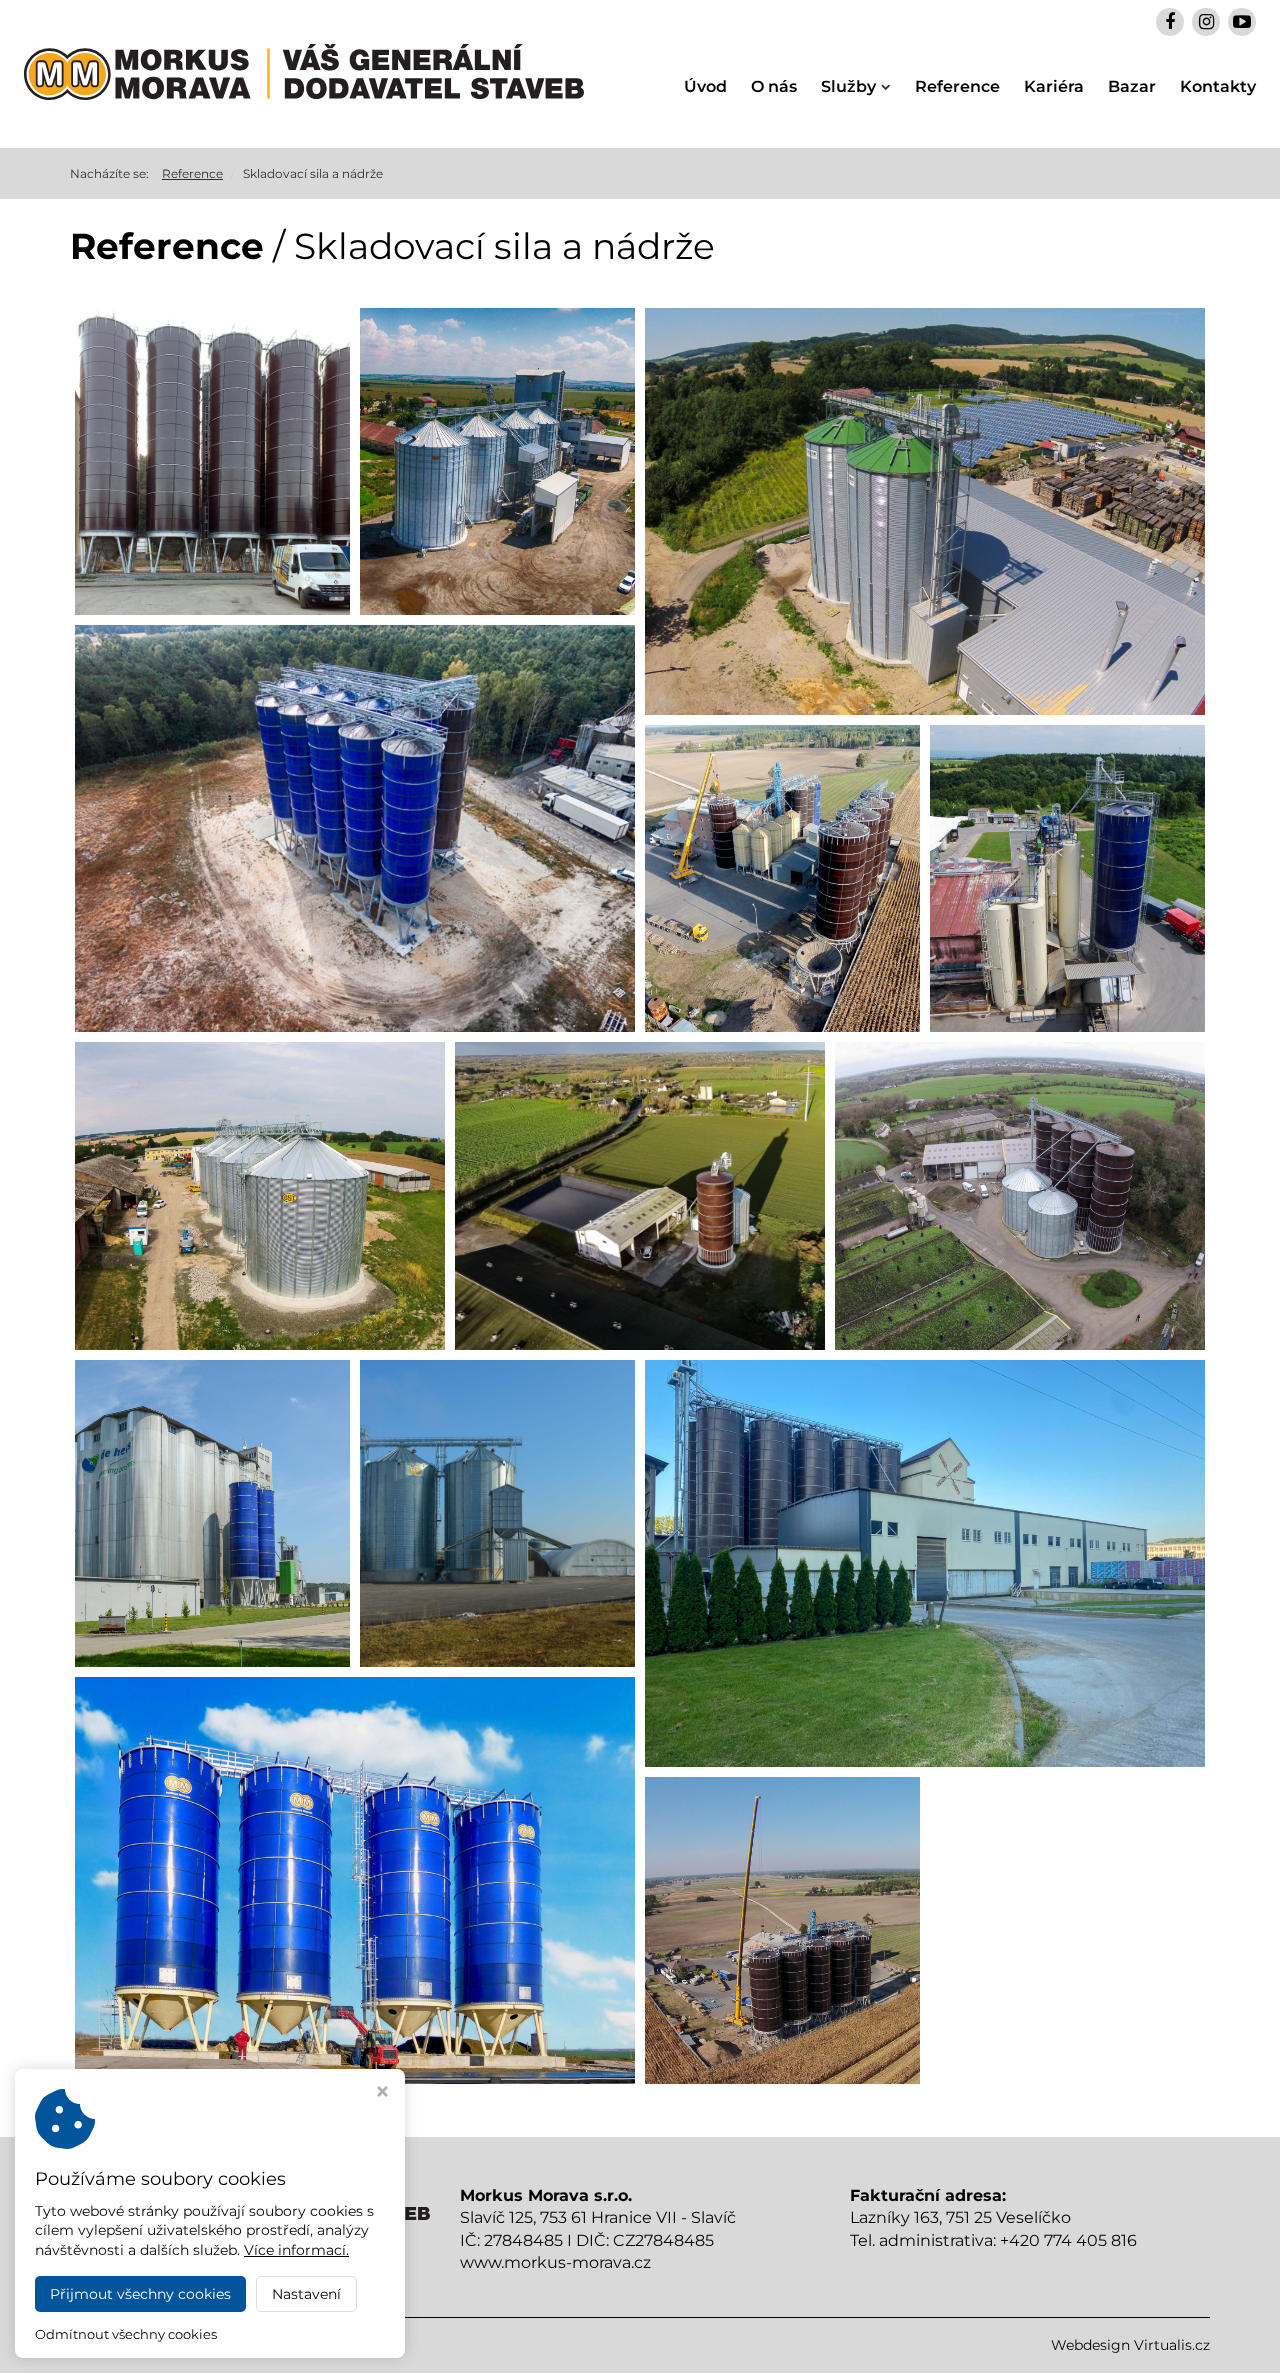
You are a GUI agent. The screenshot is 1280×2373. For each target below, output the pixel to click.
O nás (774, 86)
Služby (848, 86)
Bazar (1132, 86)
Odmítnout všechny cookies (126, 2334)
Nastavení (306, 2294)
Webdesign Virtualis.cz (1130, 2345)
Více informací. (296, 2250)
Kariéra (1054, 86)
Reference (957, 86)
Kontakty (1218, 86)
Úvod (705, 86)
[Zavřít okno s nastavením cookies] (382, 2093)
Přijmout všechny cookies (140, 2294)
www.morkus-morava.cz (555, 2262)
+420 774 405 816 (1068, 2240)
